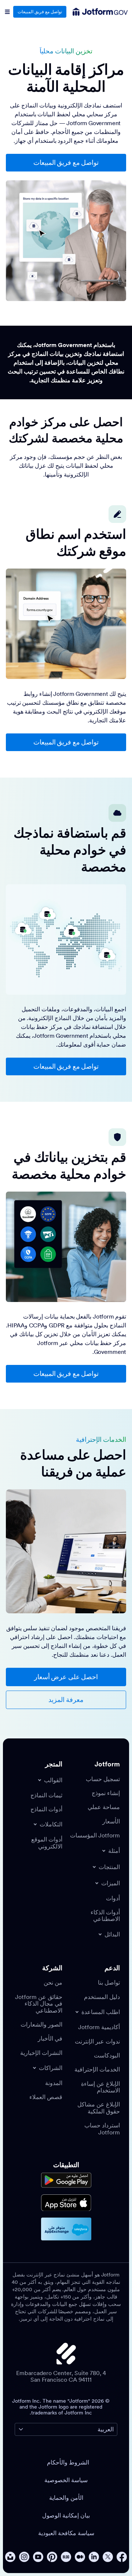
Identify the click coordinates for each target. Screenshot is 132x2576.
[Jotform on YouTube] (38, 2557)
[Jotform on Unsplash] (10, 2557)
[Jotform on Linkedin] (94, 2557)
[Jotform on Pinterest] (52, 2557)
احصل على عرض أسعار (66, 1677)
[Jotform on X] (108, 2557)
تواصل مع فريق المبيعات (40, 12)
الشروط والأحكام (68, 2462)
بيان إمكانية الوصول (66, 2515)
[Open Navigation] (7, 12)
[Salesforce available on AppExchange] (66, 2229)
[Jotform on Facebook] (122, 2557)
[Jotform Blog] (66, 2557)
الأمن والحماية (66, 2498)
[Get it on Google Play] (66, 2180)
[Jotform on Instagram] (24, 2557)
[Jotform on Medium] (80, 2557)
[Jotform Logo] (106, 12)
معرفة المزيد (66, 1700)
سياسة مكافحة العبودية (66, 2533)
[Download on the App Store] (66, 2203)
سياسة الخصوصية (66, 2480)
